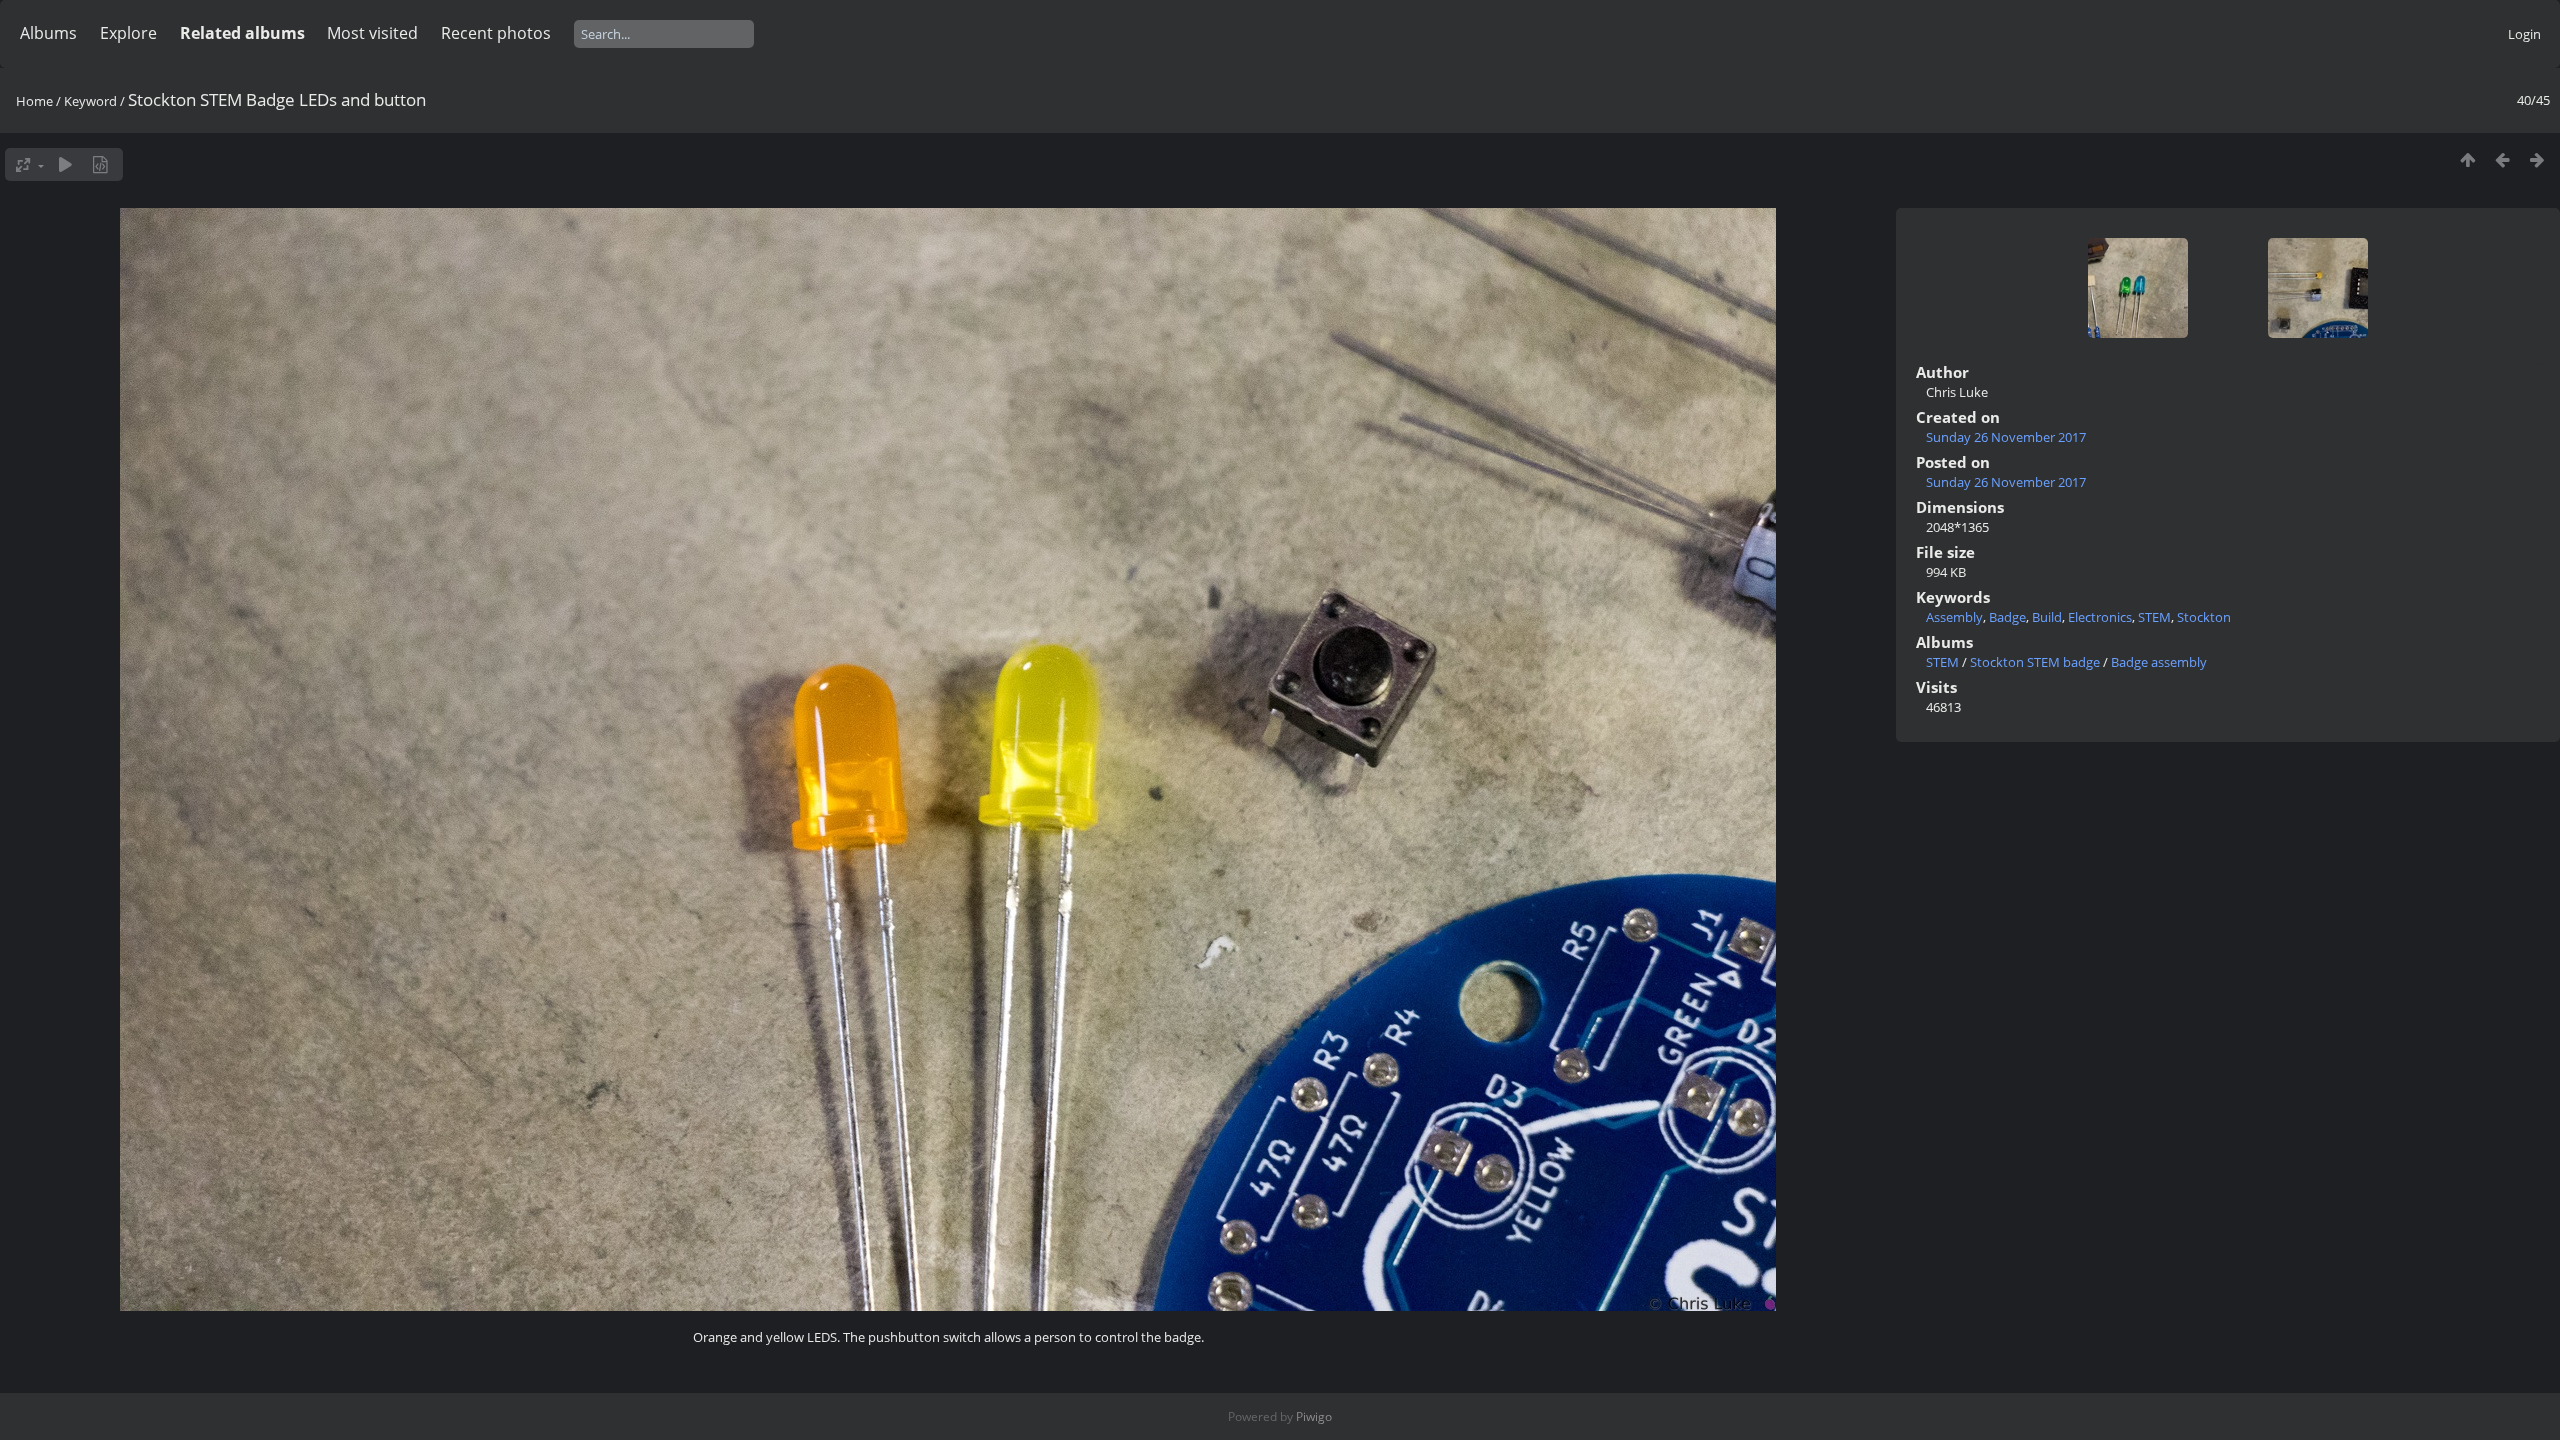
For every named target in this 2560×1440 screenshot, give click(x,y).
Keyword (90, 101)
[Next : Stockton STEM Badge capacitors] (2537, 159)
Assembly (1954, 617)
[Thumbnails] (2467, 159)
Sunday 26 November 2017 (2006, 437)
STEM (2154, 617)
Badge (2007, 617)
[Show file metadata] (100, 164)
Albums (48, 33)
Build (2047, 617)
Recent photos (496, 33)
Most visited (372, 33)
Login (2524, 34)
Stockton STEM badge (2035, 662)
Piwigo (1314, 1416)
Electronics (2100, 617)
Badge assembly (2159, 662)
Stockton (2204, 617)
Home (34, 101)
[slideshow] (65, 164)
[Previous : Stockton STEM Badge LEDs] (2502, 159)
